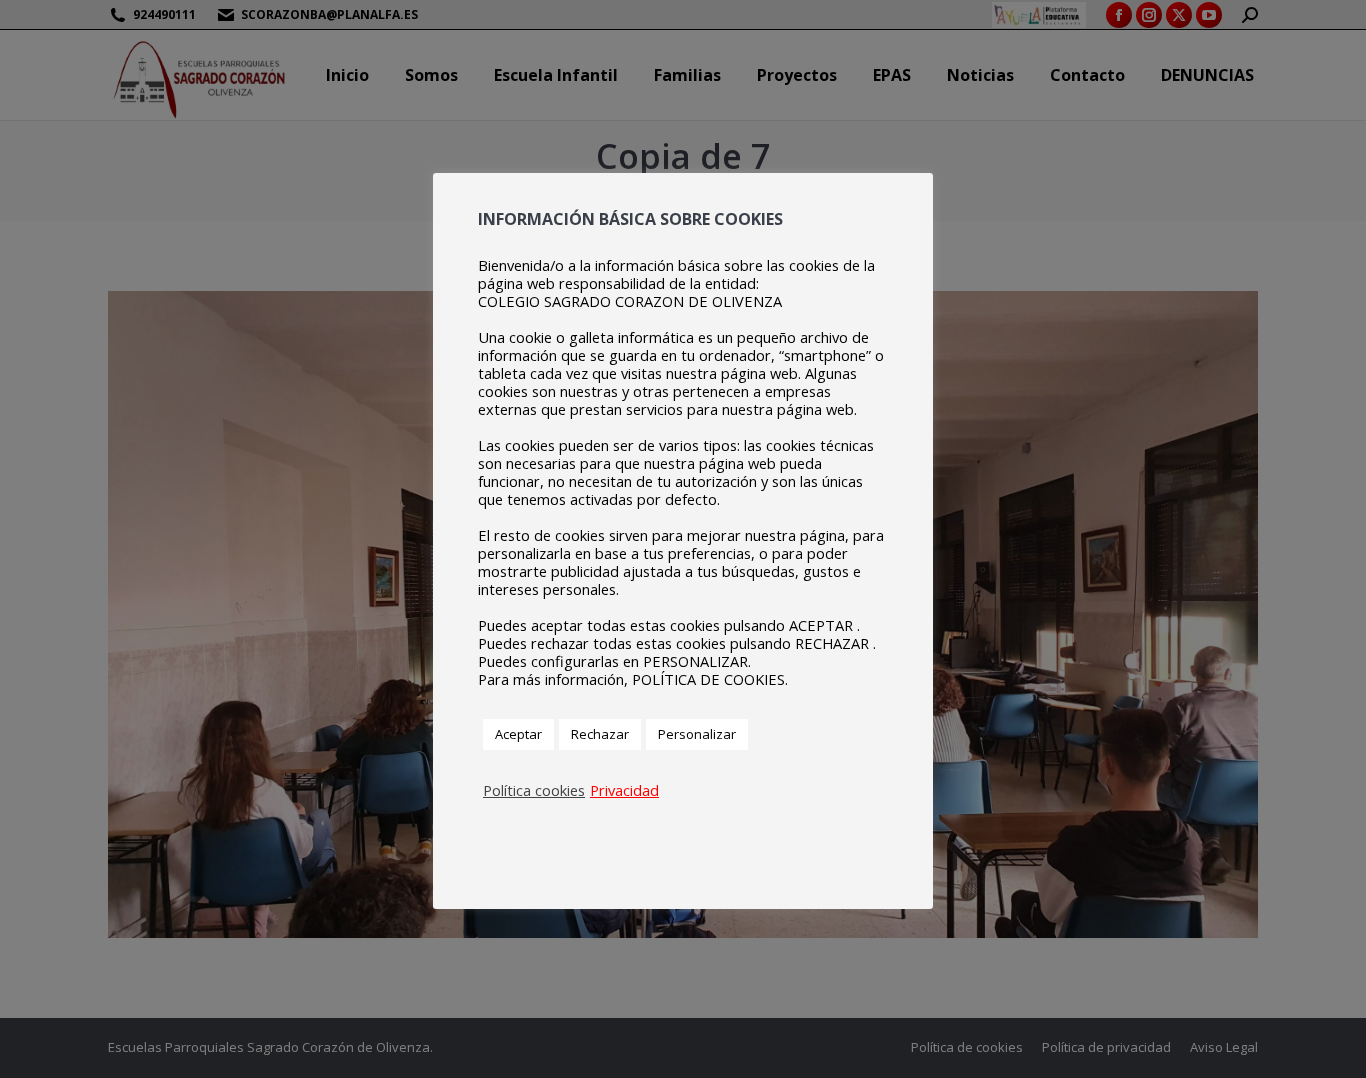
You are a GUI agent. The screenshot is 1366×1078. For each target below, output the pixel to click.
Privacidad (624, 790)
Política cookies (534, 790)
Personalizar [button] (697, 734)
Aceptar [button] (518, 734)
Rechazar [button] (600, 734)
